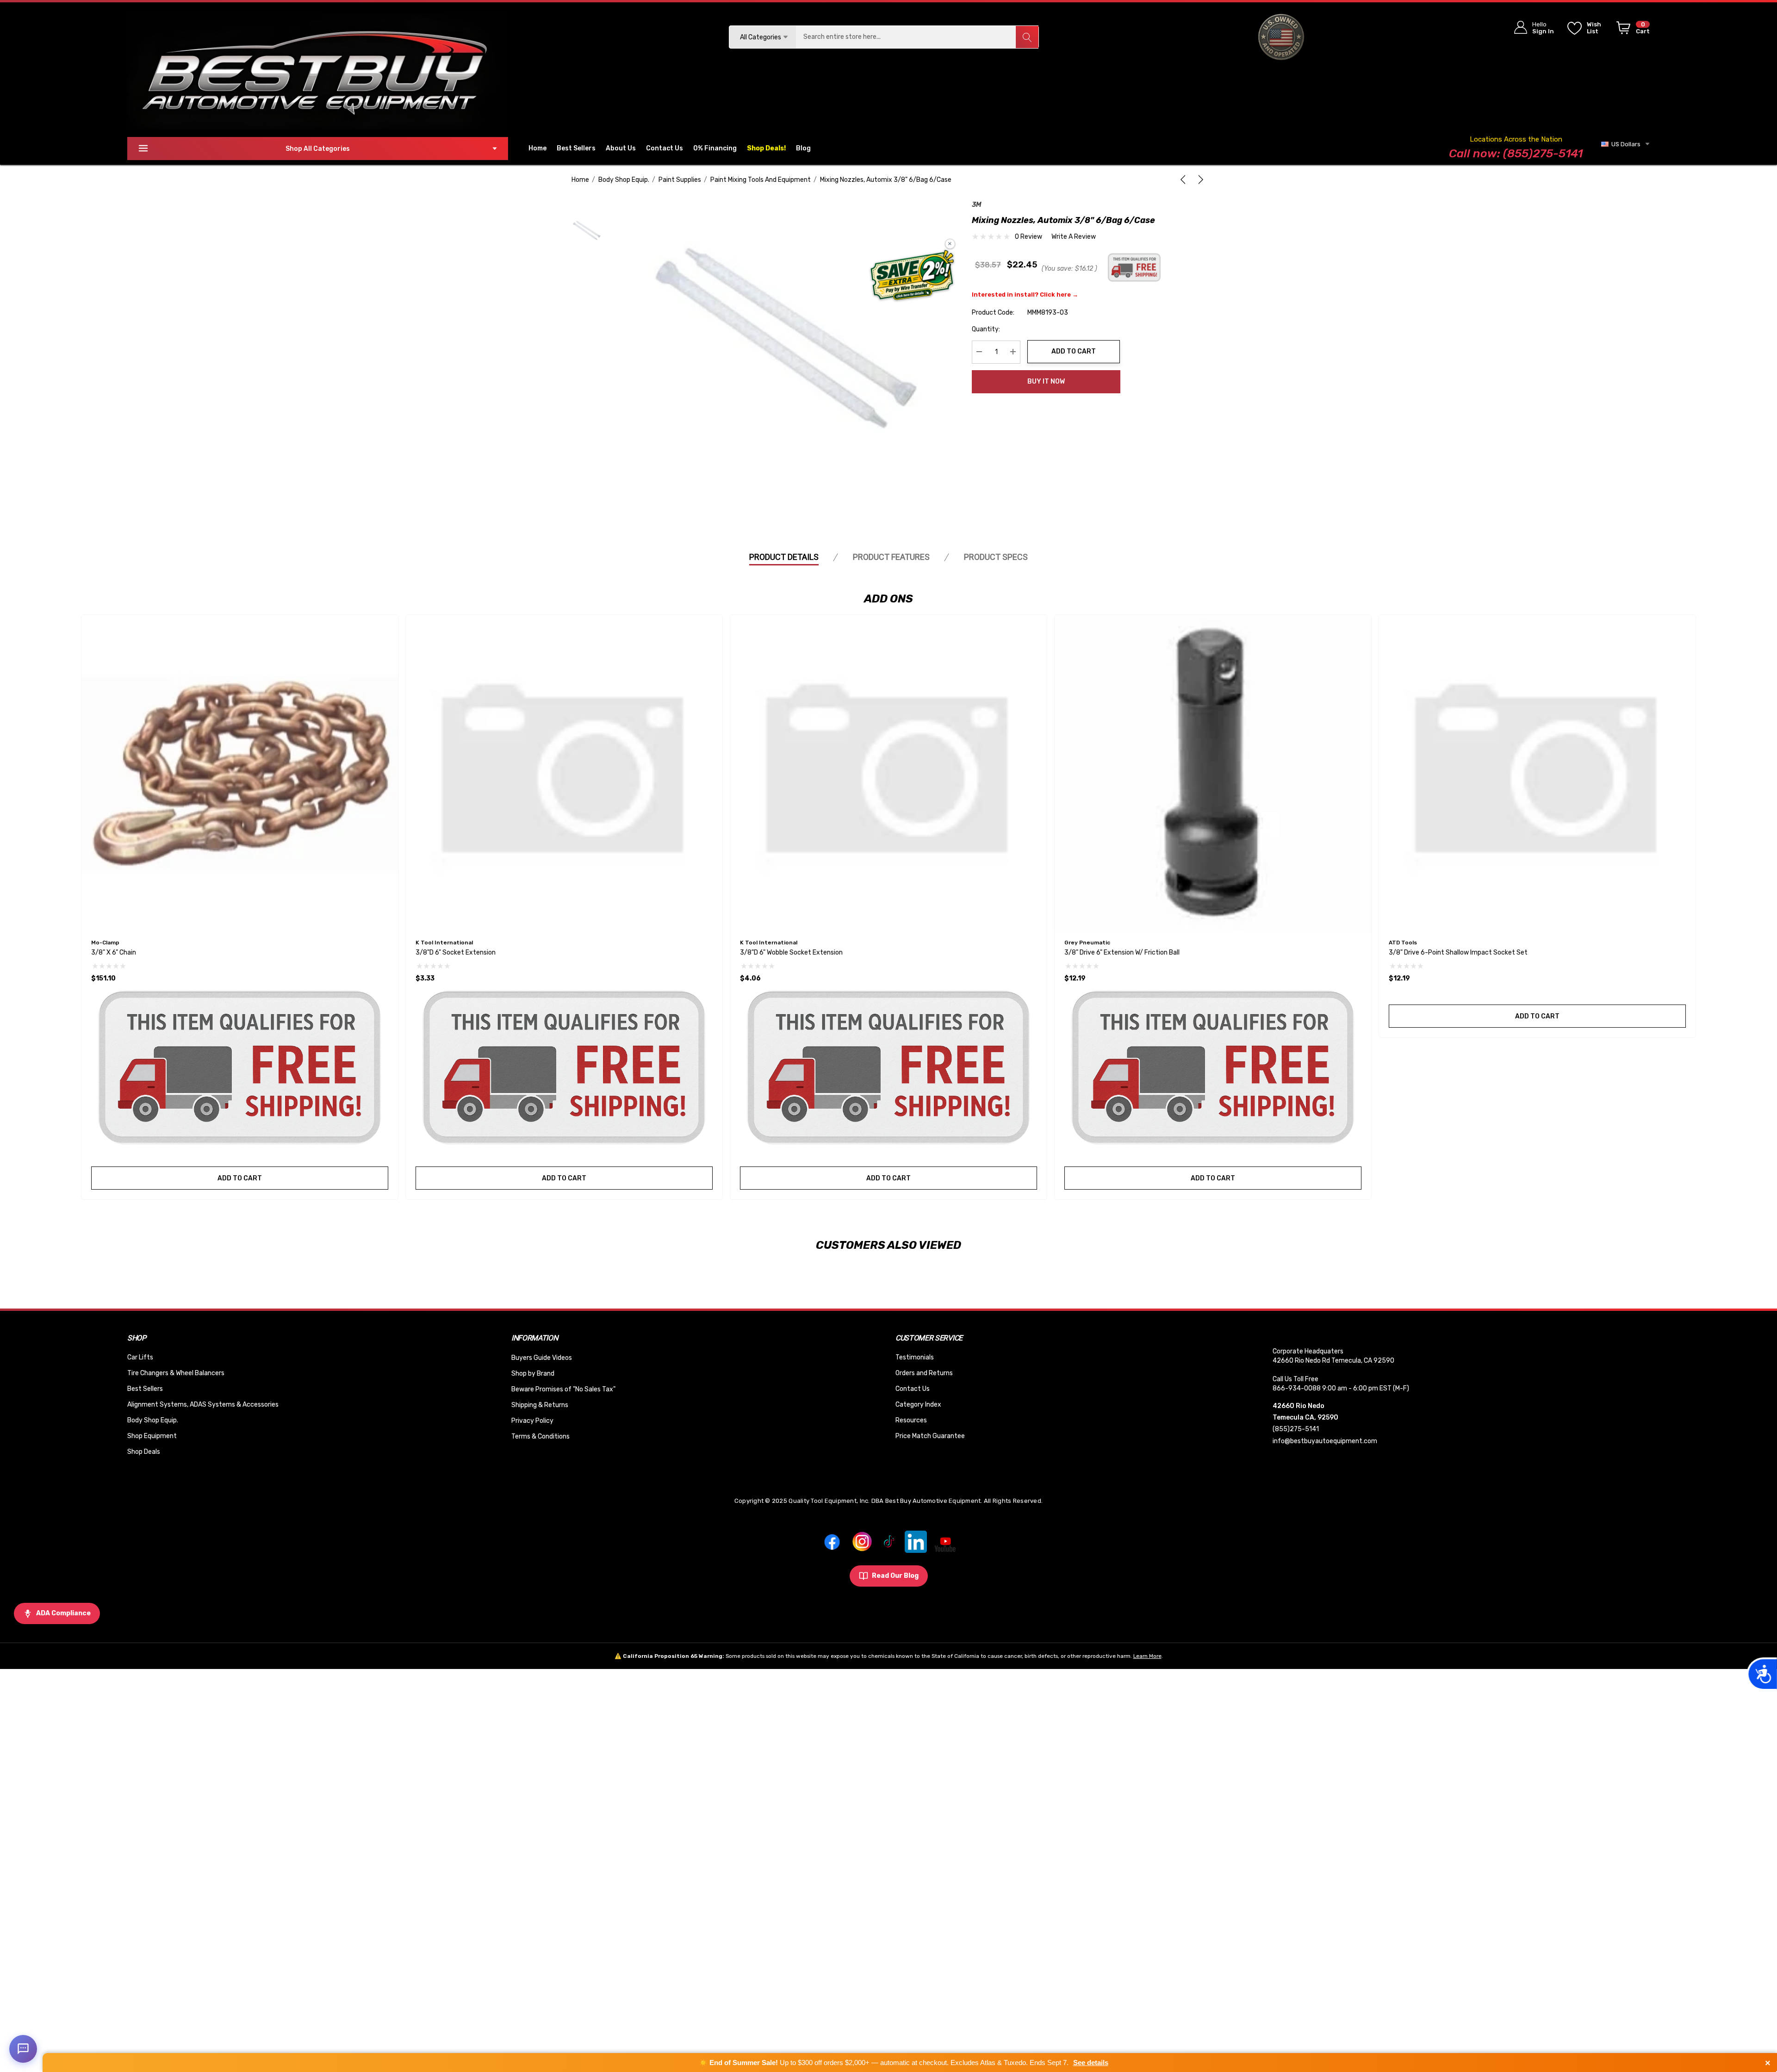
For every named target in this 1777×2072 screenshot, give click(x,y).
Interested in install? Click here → (1025, 294)
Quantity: (986, 329)
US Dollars (1625, 144)
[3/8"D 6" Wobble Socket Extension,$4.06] (888, 773)
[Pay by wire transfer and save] (912, 276)
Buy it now (1046, 382)
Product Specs (996, 557)
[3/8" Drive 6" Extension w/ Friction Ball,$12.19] (1213, 773)
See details (1091, 2063)
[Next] (1199, 180)
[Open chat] (23, 2049)
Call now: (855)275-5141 (1516, 153)
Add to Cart (1074, 351)
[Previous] (1185, 180)
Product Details (784, 557)
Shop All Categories (318, 149)
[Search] (1027, 37)
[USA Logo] (1281, 37)
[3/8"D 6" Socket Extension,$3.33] (564, 773)
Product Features (891, 557)
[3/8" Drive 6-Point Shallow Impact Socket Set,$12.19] (1537, 773)
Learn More (1147, 1656)
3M (977, 205)
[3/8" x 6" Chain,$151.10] (240, 773)
